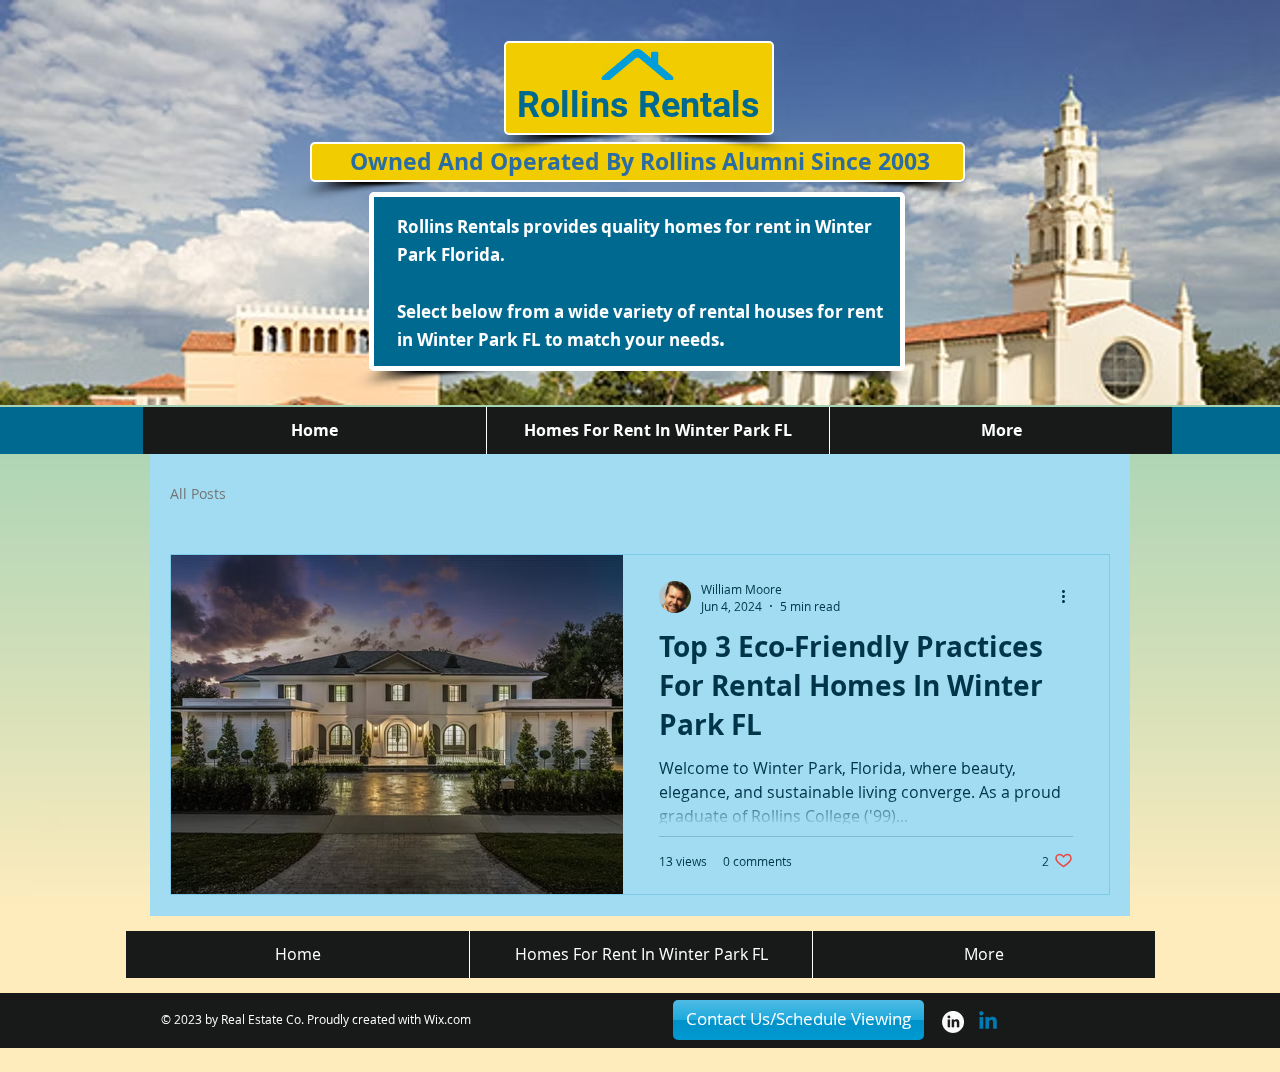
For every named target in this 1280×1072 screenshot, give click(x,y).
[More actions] (1070, 597)
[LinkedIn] (953, 1022)
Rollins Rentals (638, 105)
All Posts (198, 494)
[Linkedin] (988, 1022)
